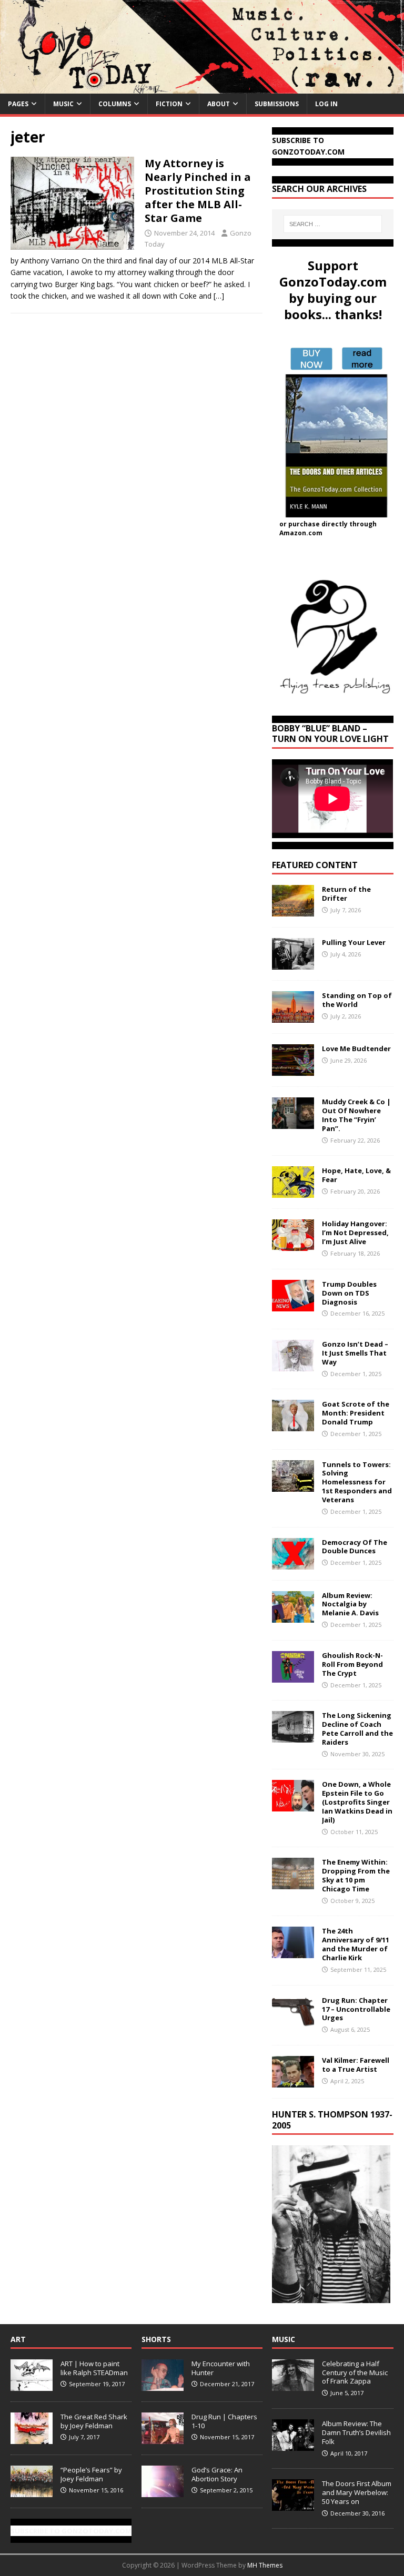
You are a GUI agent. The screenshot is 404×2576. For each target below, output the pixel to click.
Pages (18, 104)
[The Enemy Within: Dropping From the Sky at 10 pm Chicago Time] (293, 1883)
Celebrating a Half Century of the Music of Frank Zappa (355, 2373)
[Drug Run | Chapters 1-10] (163, 2438)
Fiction (169, 104)
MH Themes (265, 2565)
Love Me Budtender (357, 1048)
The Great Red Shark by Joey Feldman (94, 2421)
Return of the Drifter (346, 894)
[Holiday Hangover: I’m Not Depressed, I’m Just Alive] (293, 1245)
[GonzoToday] (202, 87)
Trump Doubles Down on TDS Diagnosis (349, 1293)
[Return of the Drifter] (293, 910)
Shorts (156, 2339)
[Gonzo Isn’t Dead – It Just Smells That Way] (293, 1365)
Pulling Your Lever (354, 942)
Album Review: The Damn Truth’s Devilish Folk (356, 2432)
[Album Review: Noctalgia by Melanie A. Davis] (293, 1616)
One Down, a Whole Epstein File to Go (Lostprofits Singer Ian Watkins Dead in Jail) (357, 1802)
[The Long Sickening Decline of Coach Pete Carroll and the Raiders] (293, 1737)
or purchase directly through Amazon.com (328, 528)
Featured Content (315, 865)
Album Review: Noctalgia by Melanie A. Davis (350, 1604)
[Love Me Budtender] (293, 1070)
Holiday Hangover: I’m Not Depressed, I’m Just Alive (355, 1233)
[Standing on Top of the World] (293, 1017)
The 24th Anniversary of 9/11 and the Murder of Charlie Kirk (356, 1944)
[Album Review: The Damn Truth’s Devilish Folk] (293, 2445)
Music (63, 104)
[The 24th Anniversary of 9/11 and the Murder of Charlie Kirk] (293, 1952)
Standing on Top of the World (357, 1000)
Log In (326, 104)
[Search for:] (333, 224)
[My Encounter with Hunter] (163, 2385)
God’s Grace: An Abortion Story (217, 2474)
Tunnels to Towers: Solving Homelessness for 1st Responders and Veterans (357, 1482)
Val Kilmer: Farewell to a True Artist (356, 2065)
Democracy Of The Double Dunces (355, 1547)
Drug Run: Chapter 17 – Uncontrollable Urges (356, 2009)
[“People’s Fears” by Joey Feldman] (32, 2491)
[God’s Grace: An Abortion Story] (163, 2491)
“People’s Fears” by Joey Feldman (91, 2474)
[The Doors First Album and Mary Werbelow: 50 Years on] (293, 2505)
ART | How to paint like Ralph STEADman (94, 2368)
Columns (115, 104)
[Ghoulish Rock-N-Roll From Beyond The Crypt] (293, 1676)
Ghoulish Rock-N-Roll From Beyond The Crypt (352, 1664)
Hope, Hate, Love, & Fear (356, 1175)
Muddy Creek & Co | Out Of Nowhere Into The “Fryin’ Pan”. (356, 1115)
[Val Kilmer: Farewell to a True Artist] (293, 2081)
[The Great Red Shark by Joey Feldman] (32, 2438)
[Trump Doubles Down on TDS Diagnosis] (293, 1305)
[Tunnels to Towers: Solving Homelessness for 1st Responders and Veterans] (293, 1485)
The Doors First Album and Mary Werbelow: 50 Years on (357, 2492)
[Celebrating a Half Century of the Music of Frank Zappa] (293, 2385)
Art (18, 2339)
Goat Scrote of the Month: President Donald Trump (356, 1413)
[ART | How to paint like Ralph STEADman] (32, 2385)
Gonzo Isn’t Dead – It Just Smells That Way (355, 1353)
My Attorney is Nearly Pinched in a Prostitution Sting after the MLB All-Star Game (198, 191)
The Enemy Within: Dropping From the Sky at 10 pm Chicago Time (356, 1875)
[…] (219, 296)
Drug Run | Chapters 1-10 (224, 2421)
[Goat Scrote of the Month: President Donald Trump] (293, 1425)
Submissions (277, 104)
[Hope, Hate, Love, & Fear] (293, 1192)
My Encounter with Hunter (221, 2368)
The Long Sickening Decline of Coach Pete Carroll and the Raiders (357, 1729)
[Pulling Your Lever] (293, 964)
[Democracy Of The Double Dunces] (293, 1563)
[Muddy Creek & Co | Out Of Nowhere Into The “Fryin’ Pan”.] (293, 1123)
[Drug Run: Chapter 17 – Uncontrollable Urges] (293, 2021)
